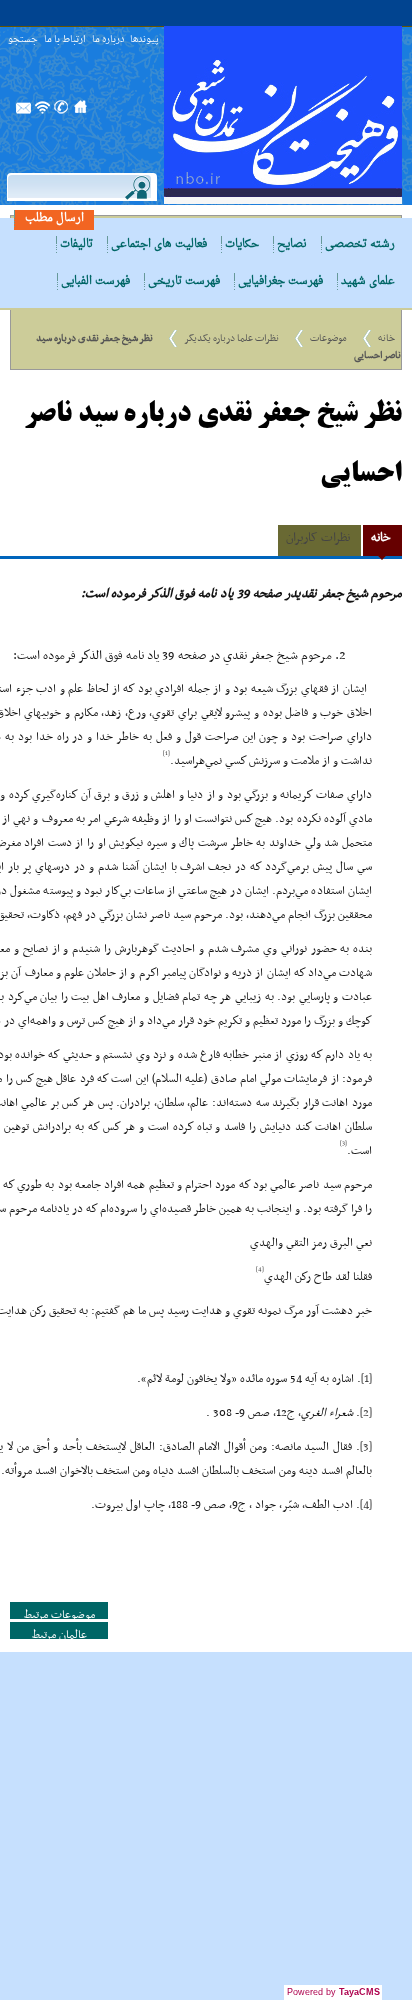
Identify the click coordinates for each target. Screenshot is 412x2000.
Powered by (333, 1992)
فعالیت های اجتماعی (159, 244)
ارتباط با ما (65, 40)
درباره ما (108, 40)
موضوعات (328, 338)
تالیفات (76, 244)
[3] (366, 1447)
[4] (366, 1505)
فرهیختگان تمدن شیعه (283, 115)
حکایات (242, 244)
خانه (386, 338)
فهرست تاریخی (184, 281)
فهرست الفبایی (95, 281)
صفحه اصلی (81, 113)
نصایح (292, 244)
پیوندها (144, 40)
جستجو (23, 40)
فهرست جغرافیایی (280, 281)
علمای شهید (368, 281)
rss (43, 113)
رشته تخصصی (360, 244)
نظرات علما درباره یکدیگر (231, 338)
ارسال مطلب (54, 218)
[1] (366, 1379)
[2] (366, 1413)
